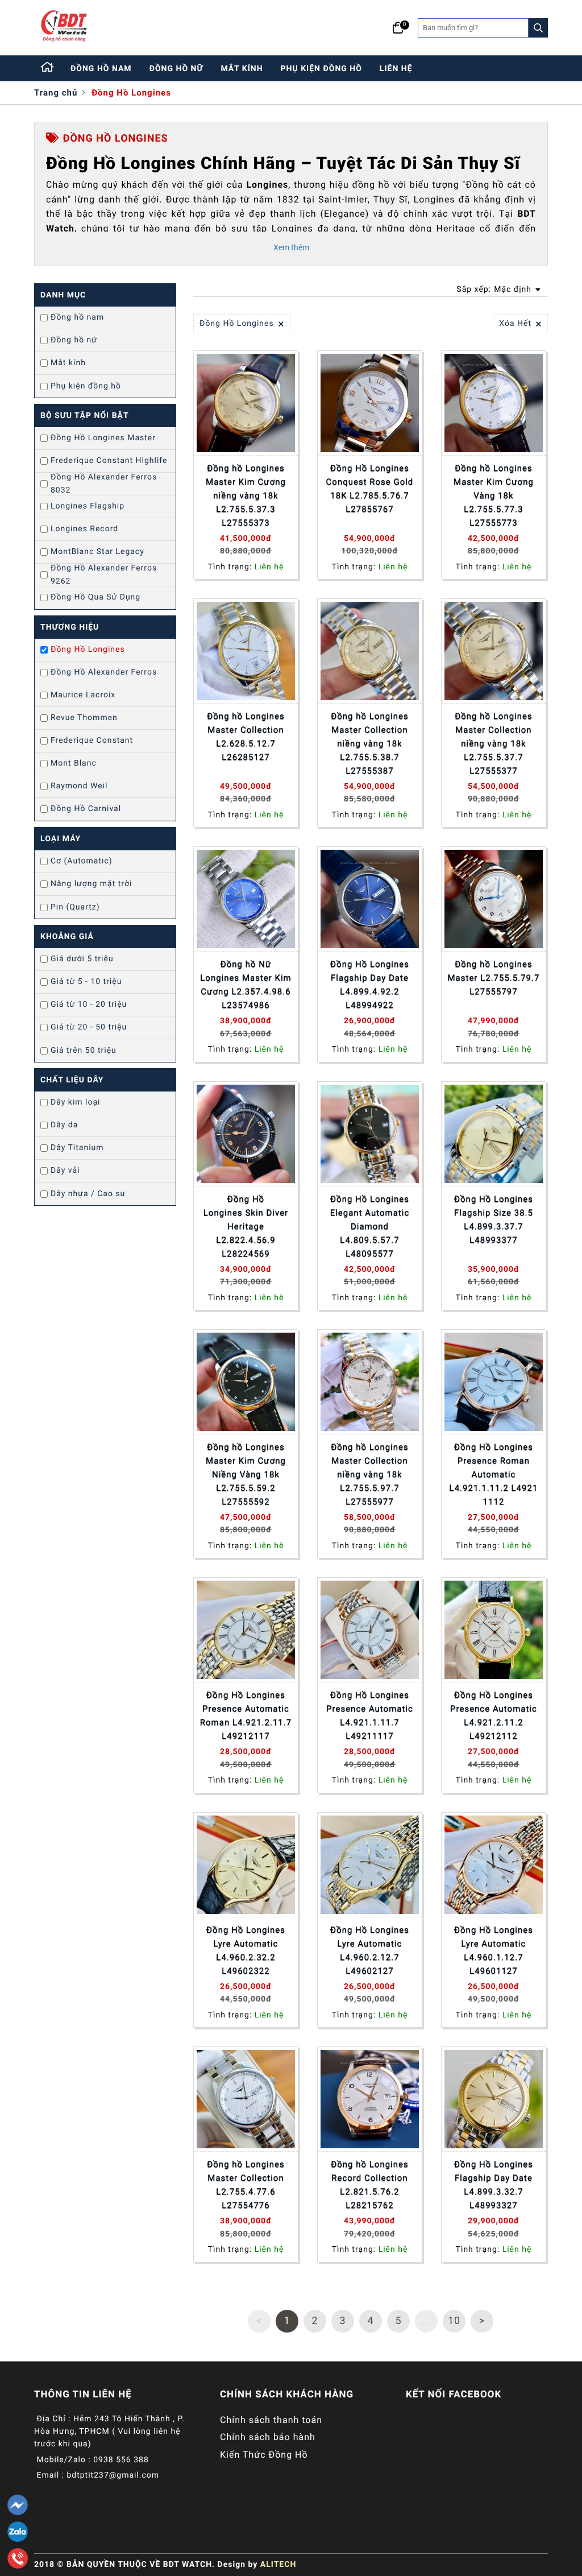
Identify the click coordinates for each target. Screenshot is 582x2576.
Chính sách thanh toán (271, 2420)
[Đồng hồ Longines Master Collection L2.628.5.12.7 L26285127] (246, 651)
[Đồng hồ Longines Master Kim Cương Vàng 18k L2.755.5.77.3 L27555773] (494, 403)
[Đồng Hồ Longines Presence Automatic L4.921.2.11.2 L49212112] (494, 1630)
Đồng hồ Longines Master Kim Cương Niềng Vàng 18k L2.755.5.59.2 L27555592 (246, 1474)
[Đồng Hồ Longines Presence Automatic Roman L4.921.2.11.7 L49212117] (246, 1630)
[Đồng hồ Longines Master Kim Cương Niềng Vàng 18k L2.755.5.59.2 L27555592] (246, 1382)
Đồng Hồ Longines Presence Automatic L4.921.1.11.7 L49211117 (370, 1715)
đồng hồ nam (101, 69)
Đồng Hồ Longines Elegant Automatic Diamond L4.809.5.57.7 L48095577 (370, 1226)
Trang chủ (56, 93)
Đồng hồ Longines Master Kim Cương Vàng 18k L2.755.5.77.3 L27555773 (494, 495)
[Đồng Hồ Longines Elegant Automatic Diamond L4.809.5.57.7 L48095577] (370, 1134)
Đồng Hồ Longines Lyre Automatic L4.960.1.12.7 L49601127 (494, 1950)
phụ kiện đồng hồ (321, 69)
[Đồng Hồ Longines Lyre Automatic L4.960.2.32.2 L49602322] (246, 1865)
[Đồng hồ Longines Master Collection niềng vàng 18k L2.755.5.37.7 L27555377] (494, 651)
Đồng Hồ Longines (131, 93)
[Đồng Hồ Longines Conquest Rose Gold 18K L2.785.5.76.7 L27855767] (370, 403)
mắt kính (242, 69)
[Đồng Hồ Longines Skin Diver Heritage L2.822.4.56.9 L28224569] (246, 1134)
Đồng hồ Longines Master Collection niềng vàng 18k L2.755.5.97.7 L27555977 (369, 1474)
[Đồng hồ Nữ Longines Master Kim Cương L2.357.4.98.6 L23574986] (246, 899)
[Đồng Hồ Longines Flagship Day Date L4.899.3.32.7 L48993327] (494, 2099)
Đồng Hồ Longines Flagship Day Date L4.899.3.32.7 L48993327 (494, 2185)
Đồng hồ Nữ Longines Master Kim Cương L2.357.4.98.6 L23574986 (246, 985)
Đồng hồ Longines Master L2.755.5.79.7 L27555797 (494, 978)
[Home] (48, 68)
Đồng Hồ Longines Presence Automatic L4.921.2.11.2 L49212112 (494, 1715)
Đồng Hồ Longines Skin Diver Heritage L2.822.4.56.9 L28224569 (246, 1226)
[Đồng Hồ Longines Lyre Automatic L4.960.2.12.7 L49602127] (370, 1865)
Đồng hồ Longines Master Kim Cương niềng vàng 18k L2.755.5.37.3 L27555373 (246, 495)
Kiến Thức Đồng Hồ (264, 2455)
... (426, 2321)
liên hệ (396, 69)
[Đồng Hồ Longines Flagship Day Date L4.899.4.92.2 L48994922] (370, 899)
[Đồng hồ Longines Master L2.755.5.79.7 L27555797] (494, 899)
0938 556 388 (121, 2460)
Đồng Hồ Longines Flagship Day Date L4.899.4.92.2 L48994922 (370, 985)
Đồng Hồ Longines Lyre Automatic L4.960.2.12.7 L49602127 (370, 1950)
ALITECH (278, 2565)
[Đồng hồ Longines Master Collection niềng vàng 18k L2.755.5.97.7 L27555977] (370, 1382)
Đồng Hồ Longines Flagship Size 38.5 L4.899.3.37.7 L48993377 (494, 1219)
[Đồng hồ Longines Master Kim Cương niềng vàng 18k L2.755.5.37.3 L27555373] (246, 403)
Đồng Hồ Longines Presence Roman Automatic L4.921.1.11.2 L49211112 (494, 1474)
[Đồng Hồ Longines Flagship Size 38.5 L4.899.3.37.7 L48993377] (494, 1134)
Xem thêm (291, 247)
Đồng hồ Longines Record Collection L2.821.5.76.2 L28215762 (369, 2185)
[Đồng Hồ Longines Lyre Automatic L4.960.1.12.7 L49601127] (494, 1865)
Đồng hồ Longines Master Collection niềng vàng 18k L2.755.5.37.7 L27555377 (493, 743)
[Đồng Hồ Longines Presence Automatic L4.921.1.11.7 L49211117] (370, 1630)
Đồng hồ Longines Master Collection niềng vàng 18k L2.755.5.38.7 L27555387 (369, 743)
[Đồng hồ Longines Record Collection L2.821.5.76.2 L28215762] (370, 2099)
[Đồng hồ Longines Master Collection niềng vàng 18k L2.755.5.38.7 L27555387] (370, 651)
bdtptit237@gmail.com (113, 2475)
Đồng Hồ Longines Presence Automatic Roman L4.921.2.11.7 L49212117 (246, 1715)
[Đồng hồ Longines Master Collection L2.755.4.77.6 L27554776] (246, 2099)
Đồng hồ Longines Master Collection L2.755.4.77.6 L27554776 (246, 2185)
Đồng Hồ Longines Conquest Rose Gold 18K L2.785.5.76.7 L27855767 (370, 489)
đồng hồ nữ (176, 69)
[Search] (538, 28)
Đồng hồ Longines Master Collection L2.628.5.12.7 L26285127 (246, 737)
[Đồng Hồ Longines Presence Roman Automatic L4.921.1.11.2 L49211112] (494, 1382)
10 (454, 2321)
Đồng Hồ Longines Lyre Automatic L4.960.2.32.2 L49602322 (246, 1950)
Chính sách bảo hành (268, 2437)
